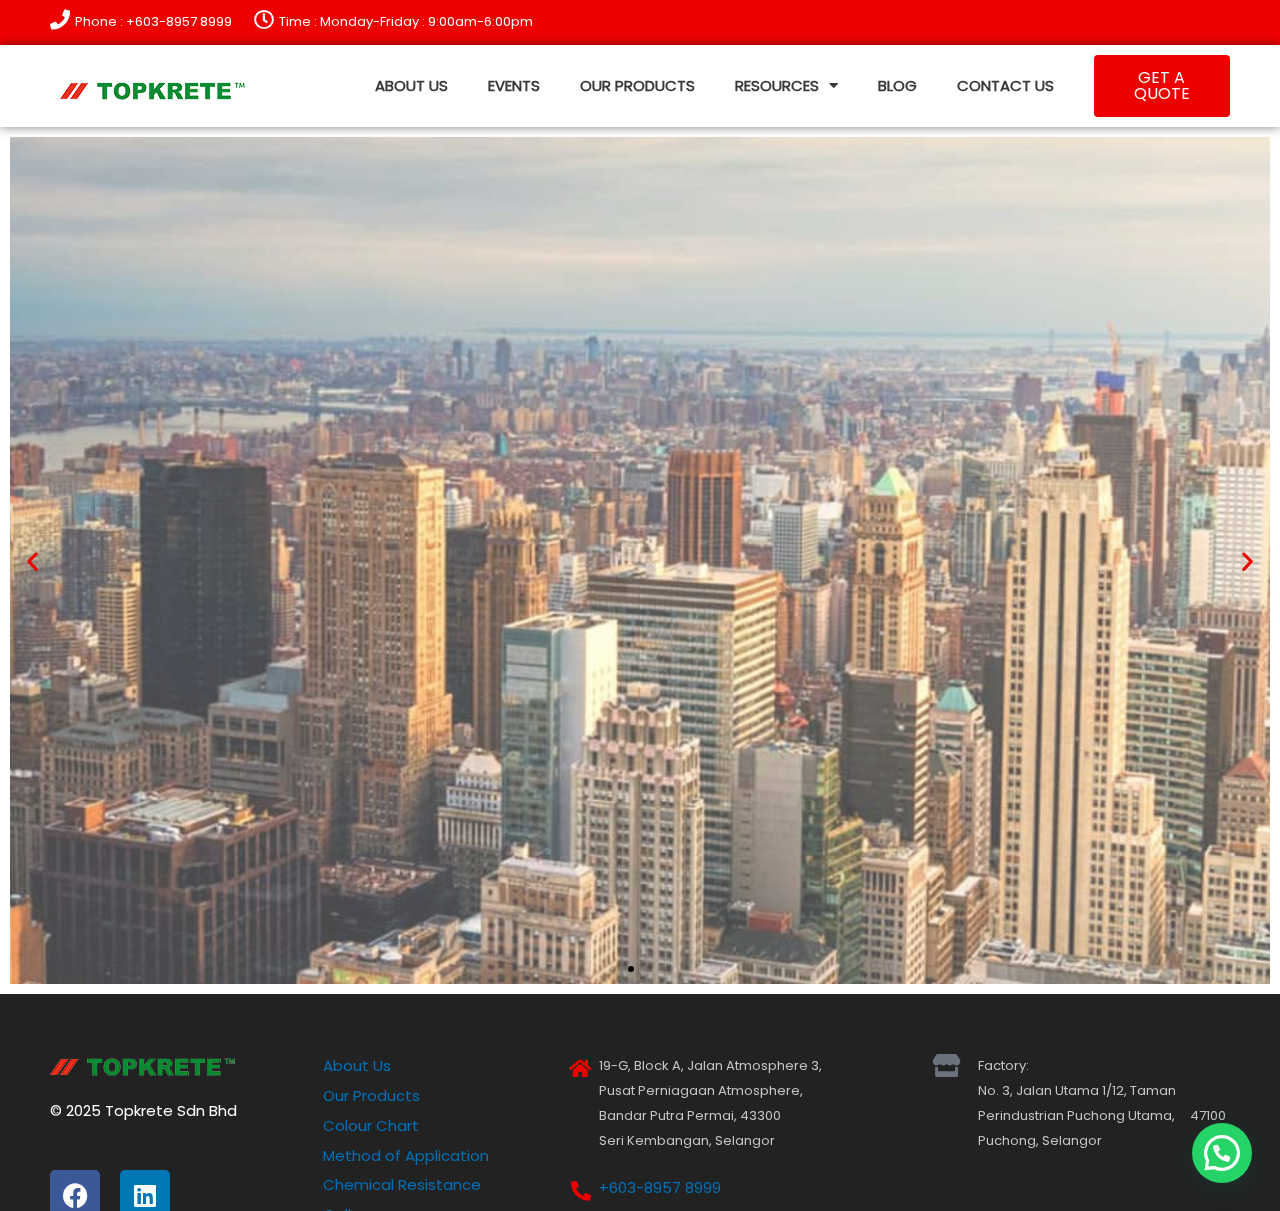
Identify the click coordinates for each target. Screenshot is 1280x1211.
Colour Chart (371, 1125)
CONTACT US (1005, 85)
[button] (32, 560)
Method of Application (406, 1155)
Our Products (371, 1095)
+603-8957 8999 (660, 1187)
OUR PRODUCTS (637, 85)
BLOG (897, 85)
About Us (357, 1065)
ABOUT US (411, 85)
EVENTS (514, 85)
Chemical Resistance (402, 1184)
